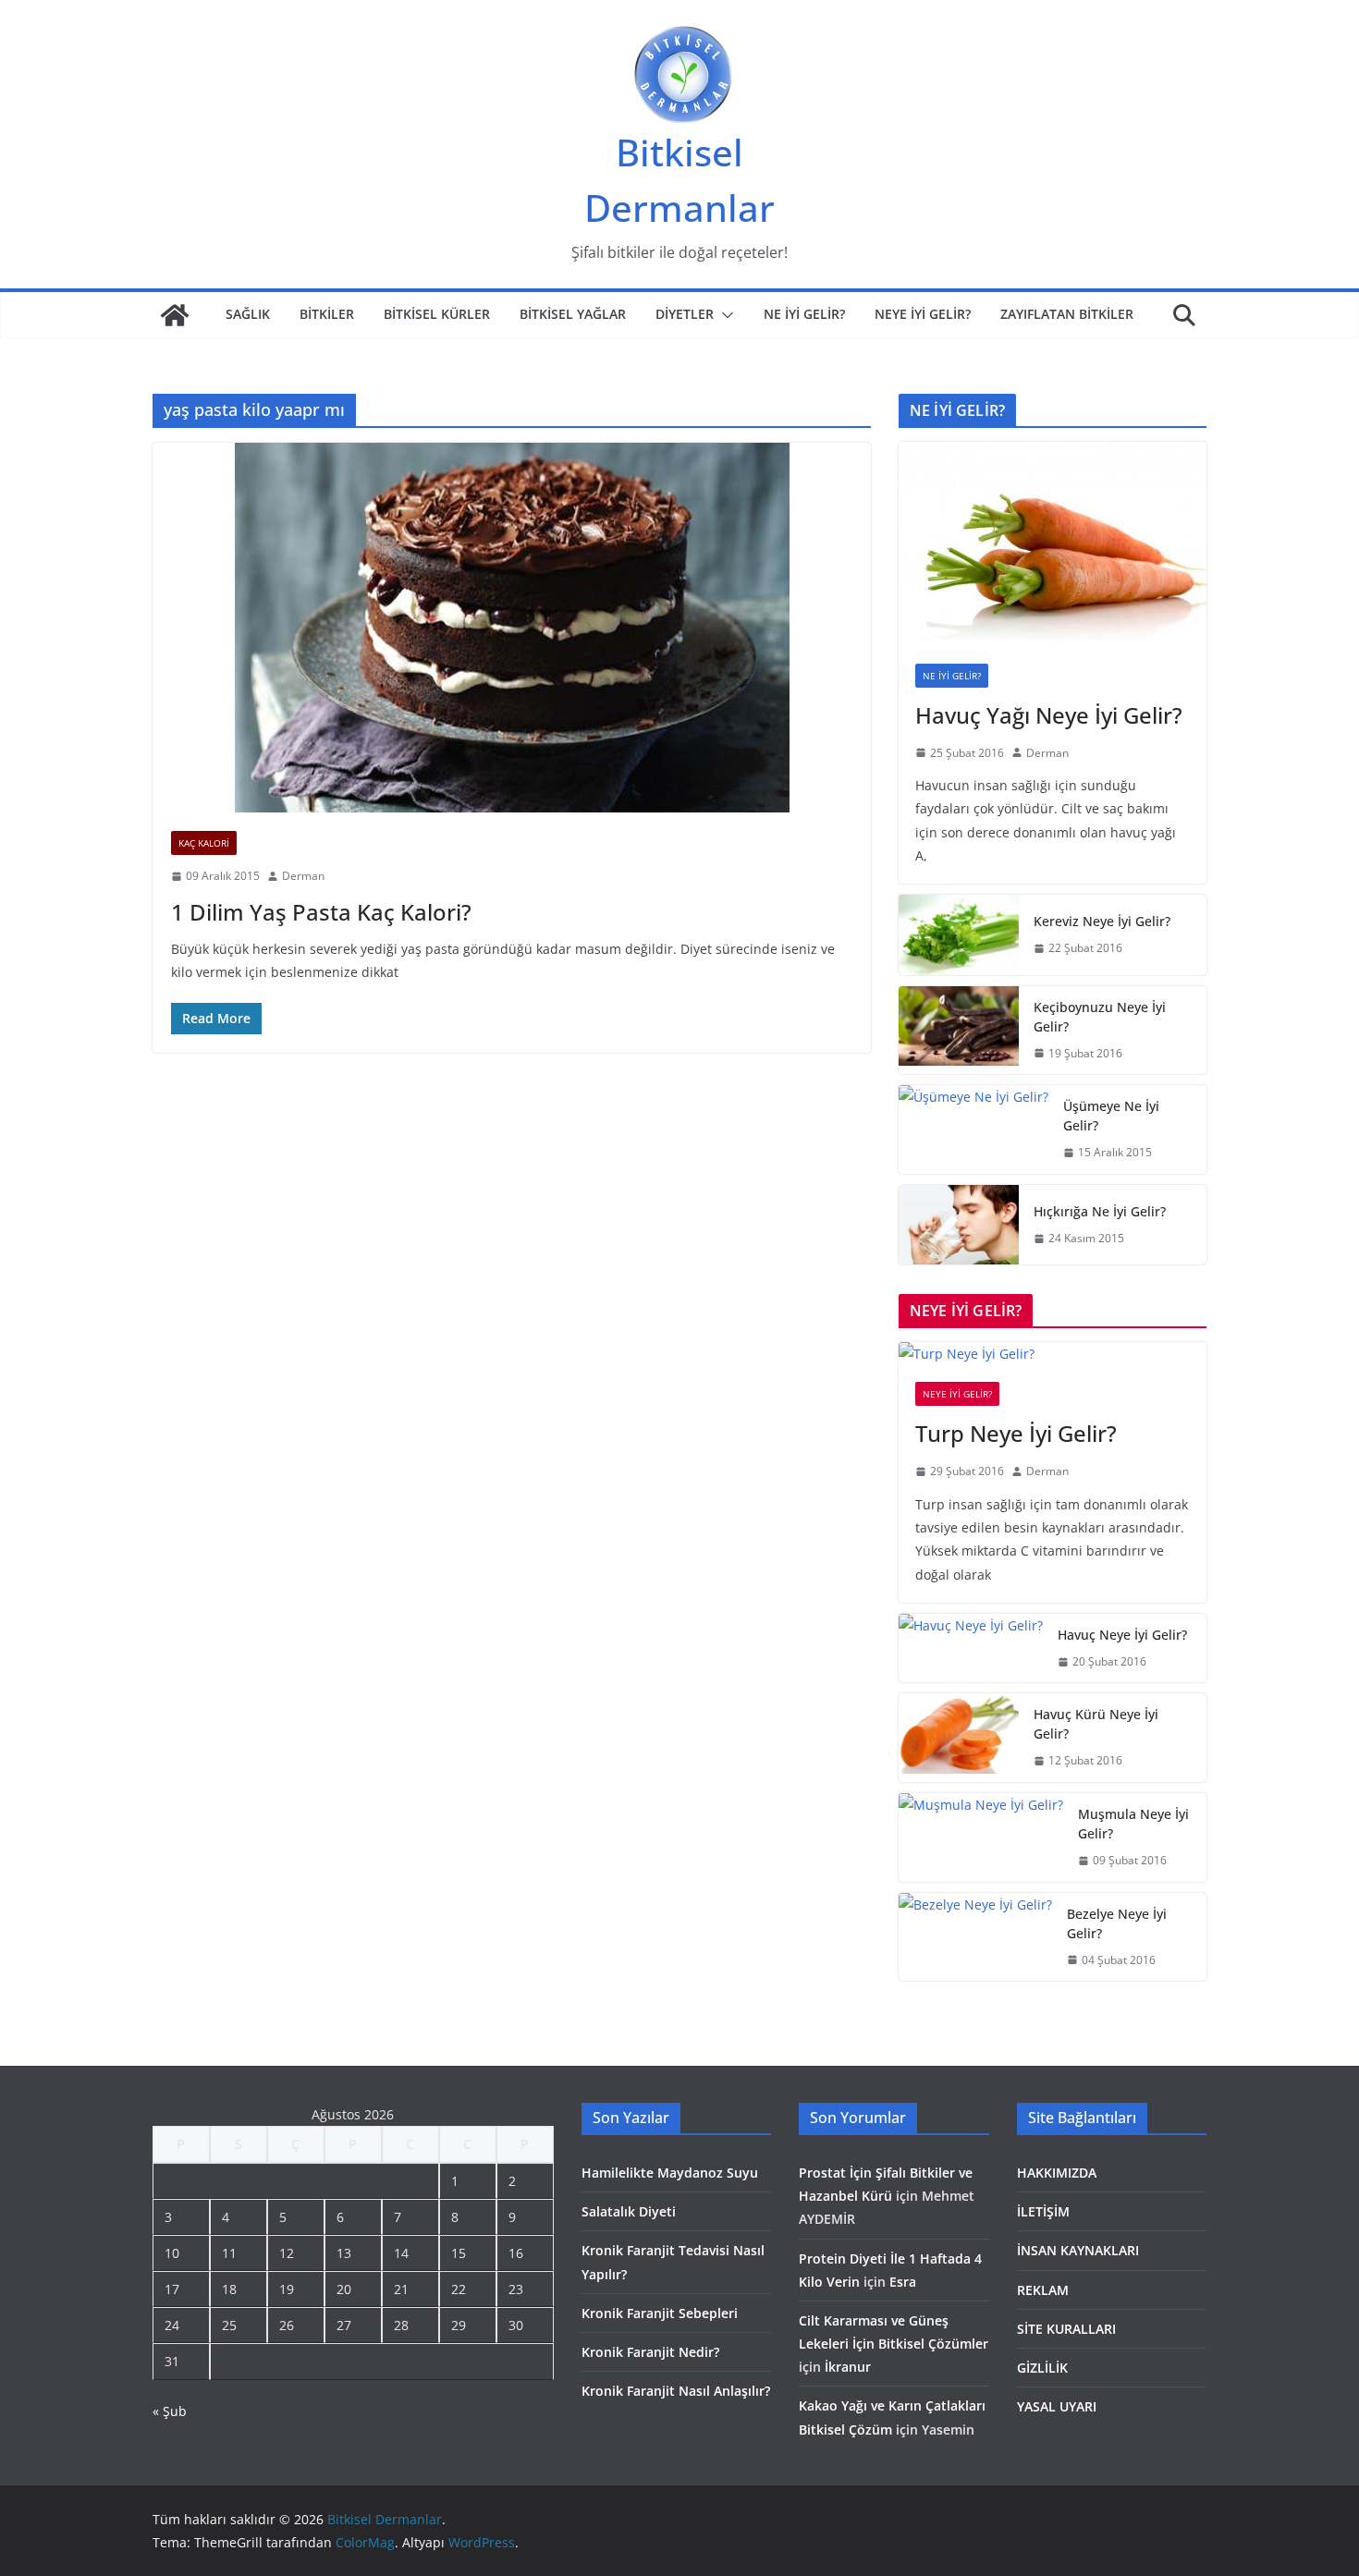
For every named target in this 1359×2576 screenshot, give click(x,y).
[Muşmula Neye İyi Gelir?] (981, 1837)
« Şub (170, 2411)
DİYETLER (685, 314)
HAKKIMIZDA (1057, 2173)
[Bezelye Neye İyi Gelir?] (975, 1937)
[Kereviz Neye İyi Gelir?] (959, 935)
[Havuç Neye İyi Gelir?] (971, 1648)
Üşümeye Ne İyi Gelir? (1111, 1116)
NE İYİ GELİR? (804, 314)
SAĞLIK (248, 314)
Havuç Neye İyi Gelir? (1122, 1635)
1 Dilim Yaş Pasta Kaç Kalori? (321, 912)
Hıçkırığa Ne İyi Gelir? (1100, 1211)
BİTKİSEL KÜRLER (437, 314)
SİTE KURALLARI (1066, 2329)
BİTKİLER (327, 314)
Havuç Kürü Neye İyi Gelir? (1096, 1724)
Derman (303, 876)
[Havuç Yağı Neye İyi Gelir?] (1053, 544)
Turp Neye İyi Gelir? (1016, 1433)
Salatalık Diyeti (629, 2211)
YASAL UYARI (1057, 2406)
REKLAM (1043, 2290)
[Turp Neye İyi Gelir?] (1053, 1354)
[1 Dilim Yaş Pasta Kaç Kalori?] (512, 628)
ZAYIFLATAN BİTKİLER (1067, 314)
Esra (903, 2282)
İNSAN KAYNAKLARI (1078, 2250)
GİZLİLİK (1042, 2368)
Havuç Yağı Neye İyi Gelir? (1049, 715)
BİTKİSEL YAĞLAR (573, 314)
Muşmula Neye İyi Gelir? (1133, 1824)
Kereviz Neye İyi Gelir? (1102, 921)
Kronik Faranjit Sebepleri (660, 2313)
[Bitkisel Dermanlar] (175, 315)
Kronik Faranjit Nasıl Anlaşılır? (676, 2391)
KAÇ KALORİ (204, 843)
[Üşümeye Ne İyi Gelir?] (973, 1129)
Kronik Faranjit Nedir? (650, 2352)
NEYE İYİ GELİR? (923, 314)
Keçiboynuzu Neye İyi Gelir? (1100, 1017)
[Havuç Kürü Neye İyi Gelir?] (959, 1738)
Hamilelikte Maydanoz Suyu (670, 2173)
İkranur (848, 2367)
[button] (724, 315)
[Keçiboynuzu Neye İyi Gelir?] (959, 1031)
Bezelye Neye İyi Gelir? (1117, 1923)
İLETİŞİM (1043, 2211)
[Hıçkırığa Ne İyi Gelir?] (959, 1225)
